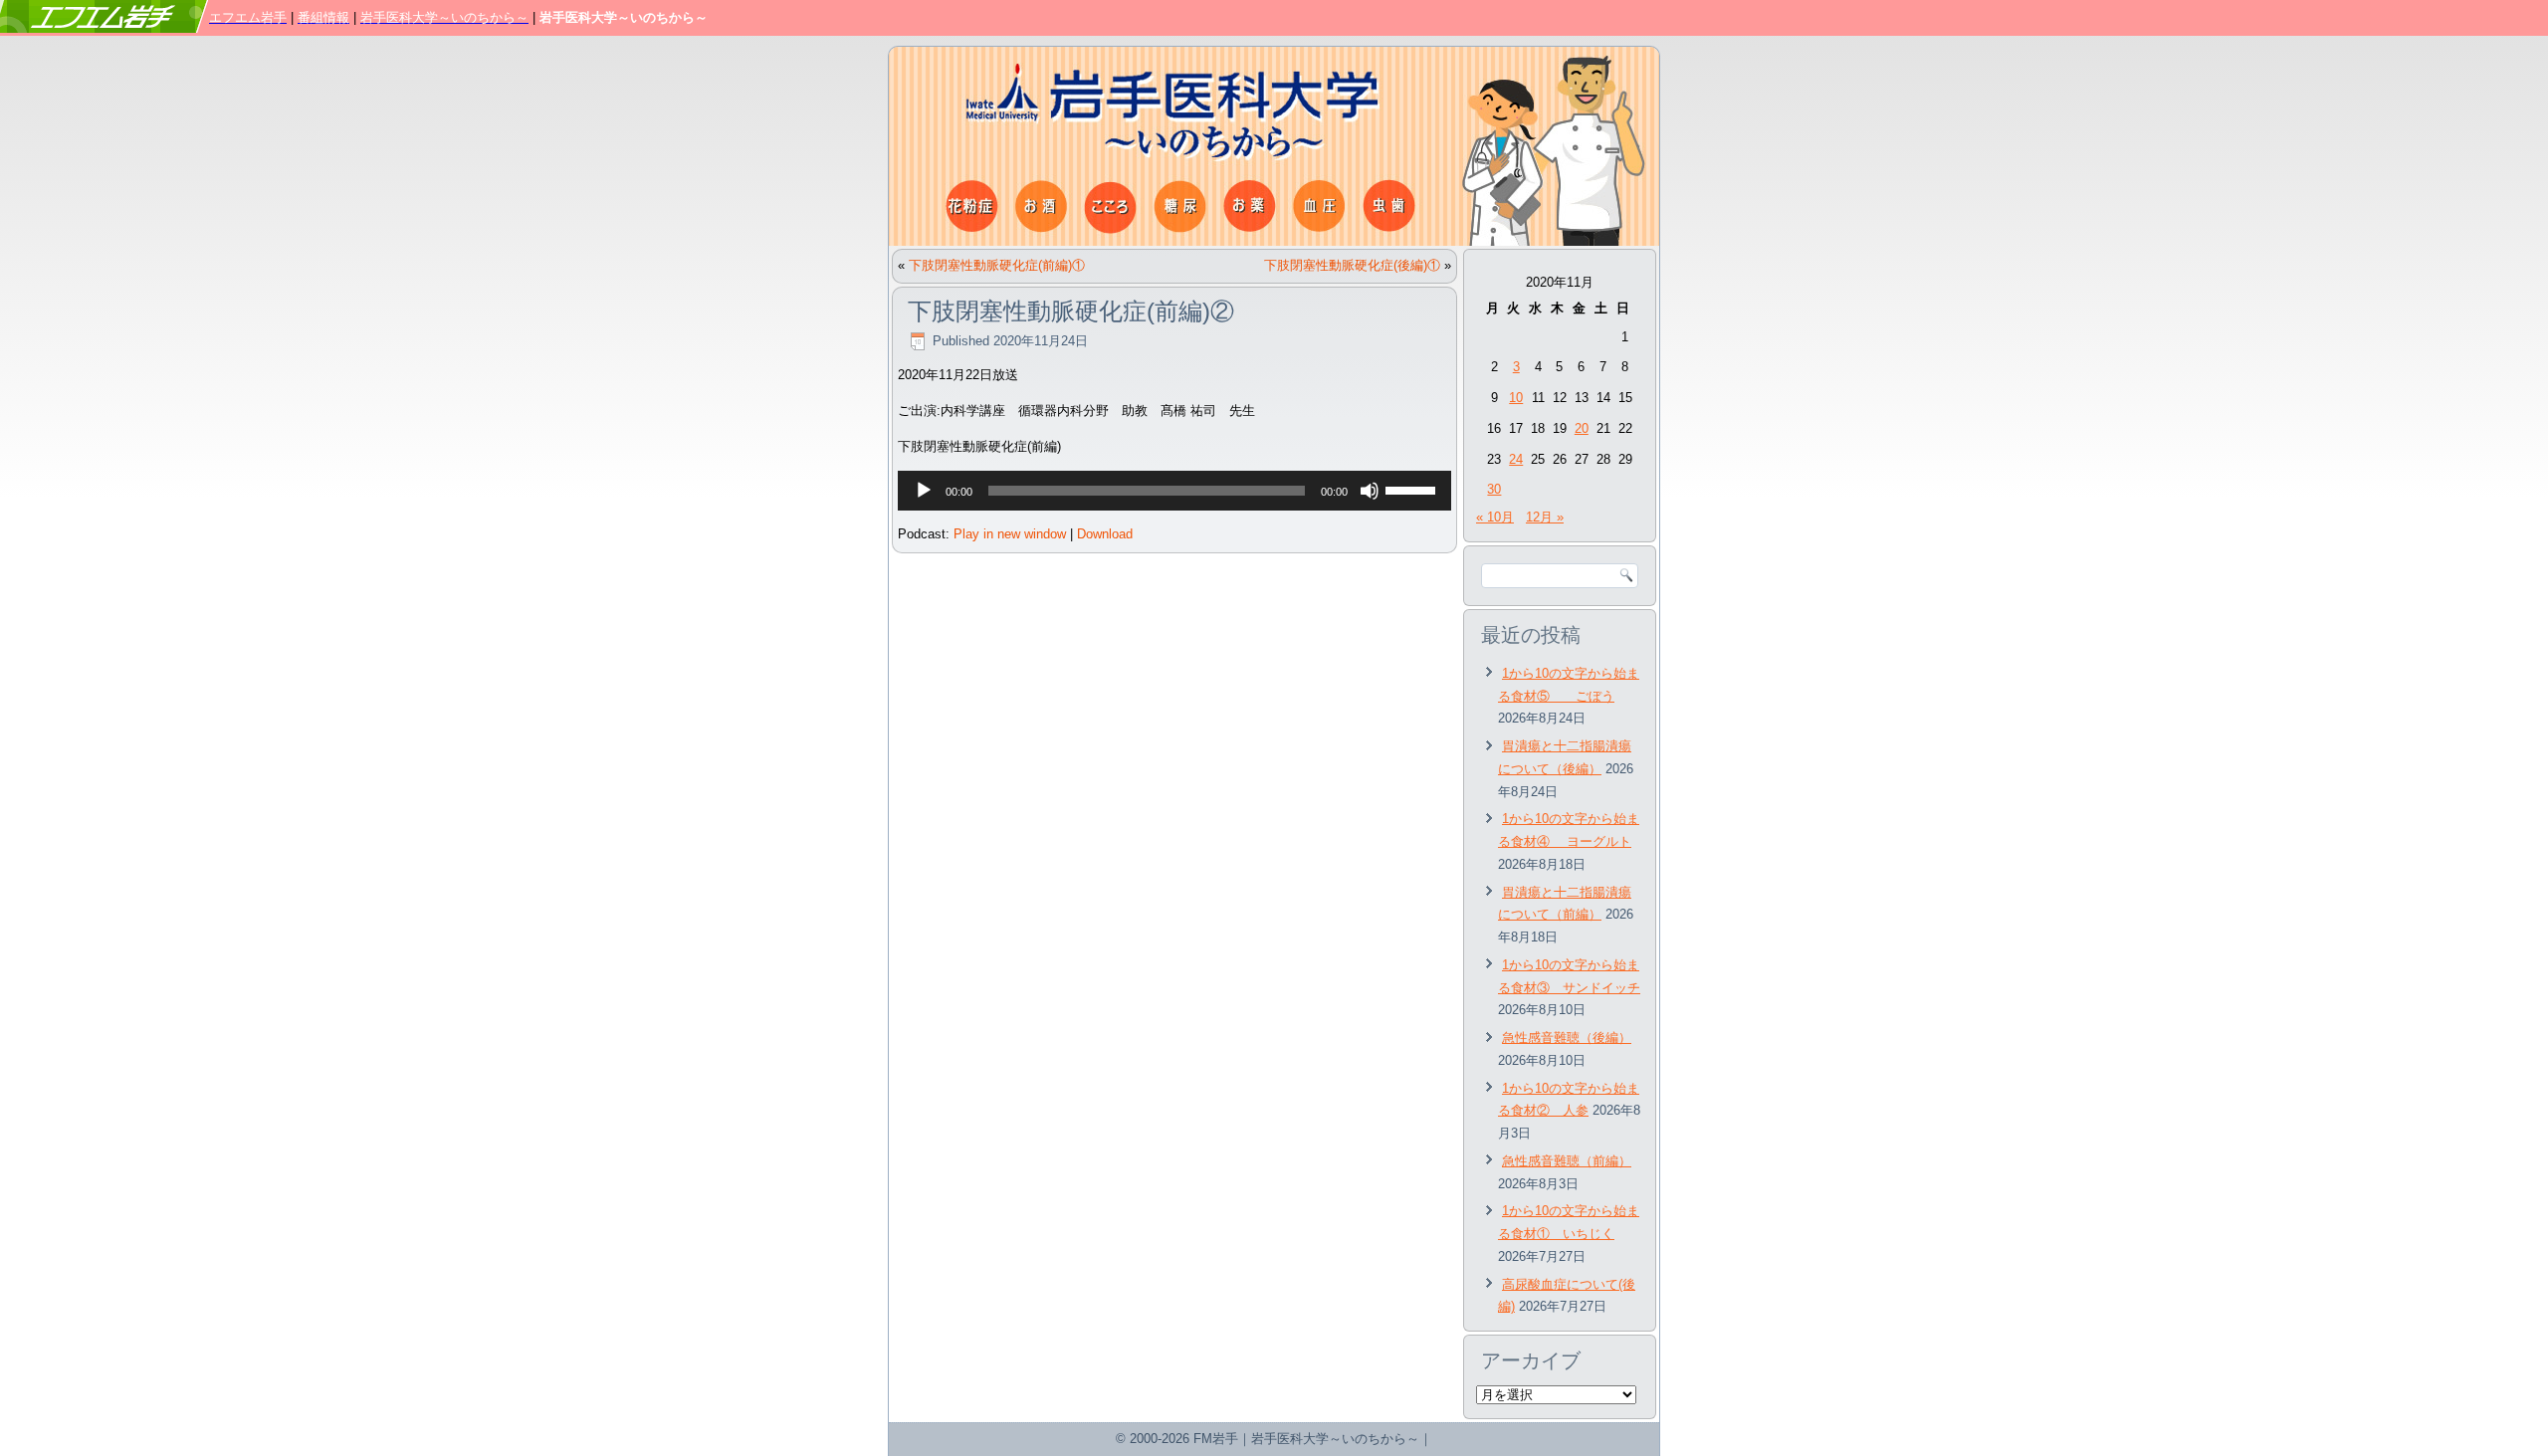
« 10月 (1495, 517)
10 (1516, 398)
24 (1516, 459)
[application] (1174, 491)
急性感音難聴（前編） (1567, 1161)
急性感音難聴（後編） (1567, 1038)
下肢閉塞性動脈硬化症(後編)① (1352, 265)
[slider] (1413, 489)
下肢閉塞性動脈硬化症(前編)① (997, 265)
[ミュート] (1370, 491)
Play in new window (1010, 534)
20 (1582, 428)
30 (1494, 489)
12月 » (1545, 517)
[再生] (924, 491)
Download (1105, 534)
